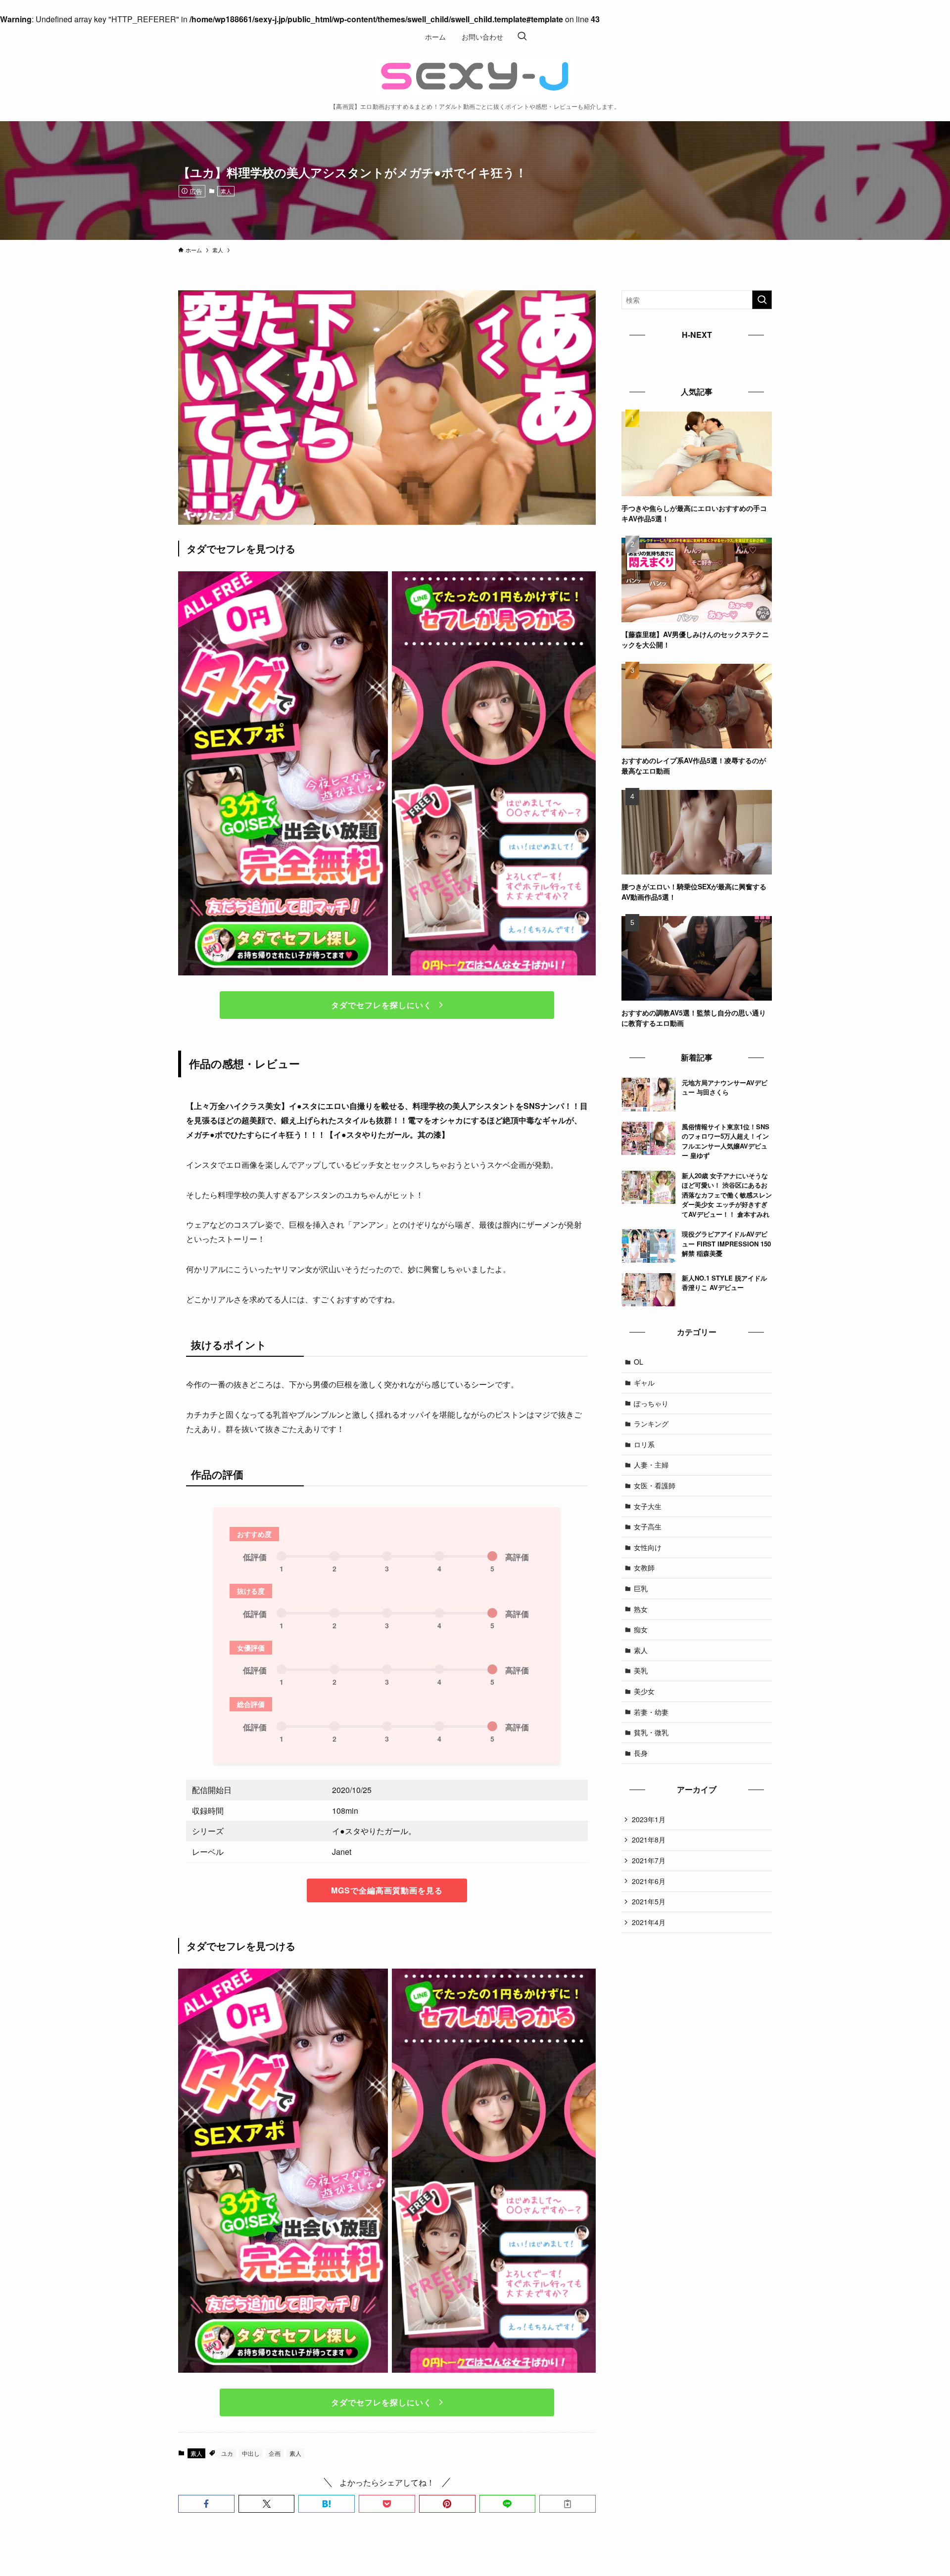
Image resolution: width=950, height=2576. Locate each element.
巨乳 (641, 1588)
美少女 (644, 1691)
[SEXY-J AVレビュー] (475, 76)
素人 (226, 191)
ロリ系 (644, 1444)
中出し (251, 2453)
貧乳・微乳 (651, 1732)
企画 (275, 2453)
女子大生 (648, 1506)
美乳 (641, 1670)
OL (639, 1362)
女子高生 (648, 1526)
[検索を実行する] (762, 300)
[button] (206, 2504)
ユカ (227, 2453)
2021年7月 (649, 1860)
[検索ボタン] (522, 37)
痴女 (641, 1629)
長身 (641, 1753)
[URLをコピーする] (568, 2504)
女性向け (648, 1547)
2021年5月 (649, 1901)
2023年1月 (649, 1819)
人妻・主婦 (651, 1465)
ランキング (651, 1424)
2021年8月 (649, 1840)
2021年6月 (649, 1881)
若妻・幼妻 (651, 1712)
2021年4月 (649, 1922)
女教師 (644, 1567)
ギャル (644, 1382)
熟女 (641, 1609)
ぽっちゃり (651, 1403)
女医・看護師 (655, 1485)
